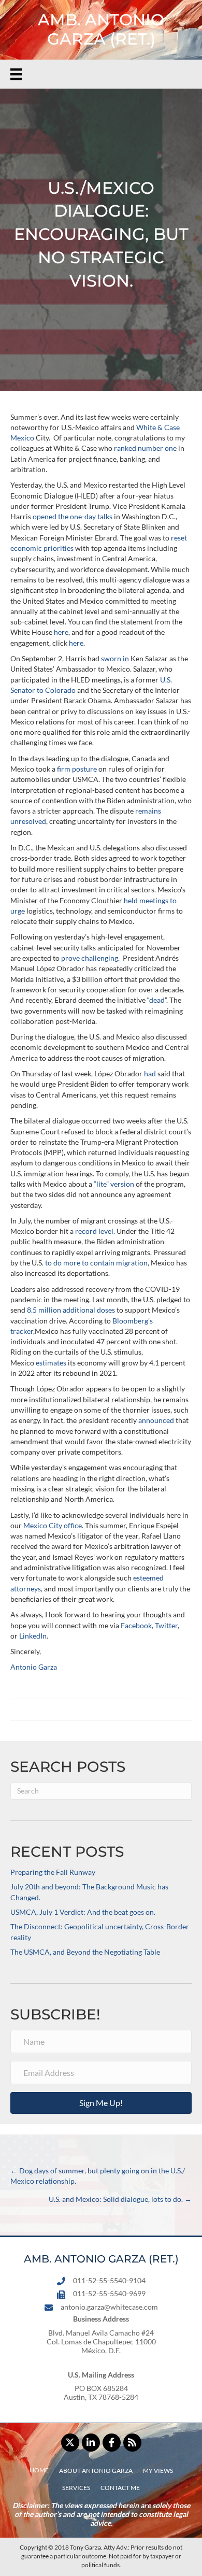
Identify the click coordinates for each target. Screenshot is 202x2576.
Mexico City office (53, 1525)
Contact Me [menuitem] (120, 2488)
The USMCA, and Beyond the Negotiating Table (85, 1952)
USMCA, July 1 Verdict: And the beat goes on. (83, 1912)
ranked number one (145, 448)
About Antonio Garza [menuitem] (96, 2471)
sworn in (115, 658)
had (150, 1073)
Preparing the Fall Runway (53, 1872)
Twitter (166, 1625)
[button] (101, 2103)
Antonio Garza (34, 1667)
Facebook (136, 1625)
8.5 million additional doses (71, 1310)
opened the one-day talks (73, 516)
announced (156, 1420)
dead (157, 1000)
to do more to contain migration (96, 1263)
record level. (95, 1231)
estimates (51, 1363)
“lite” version (114, 1184)
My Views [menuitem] (158, 2471)
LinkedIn (33, 1636)
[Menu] (16, 74)
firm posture (77, 769)
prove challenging (90, 958)
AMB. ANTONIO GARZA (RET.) (101, 29)
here (61, 632)
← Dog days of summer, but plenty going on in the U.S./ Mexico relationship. (98, 2176)
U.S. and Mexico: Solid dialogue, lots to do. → (120, 2199)
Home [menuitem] (39, 2470)
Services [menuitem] (76, 2488)
